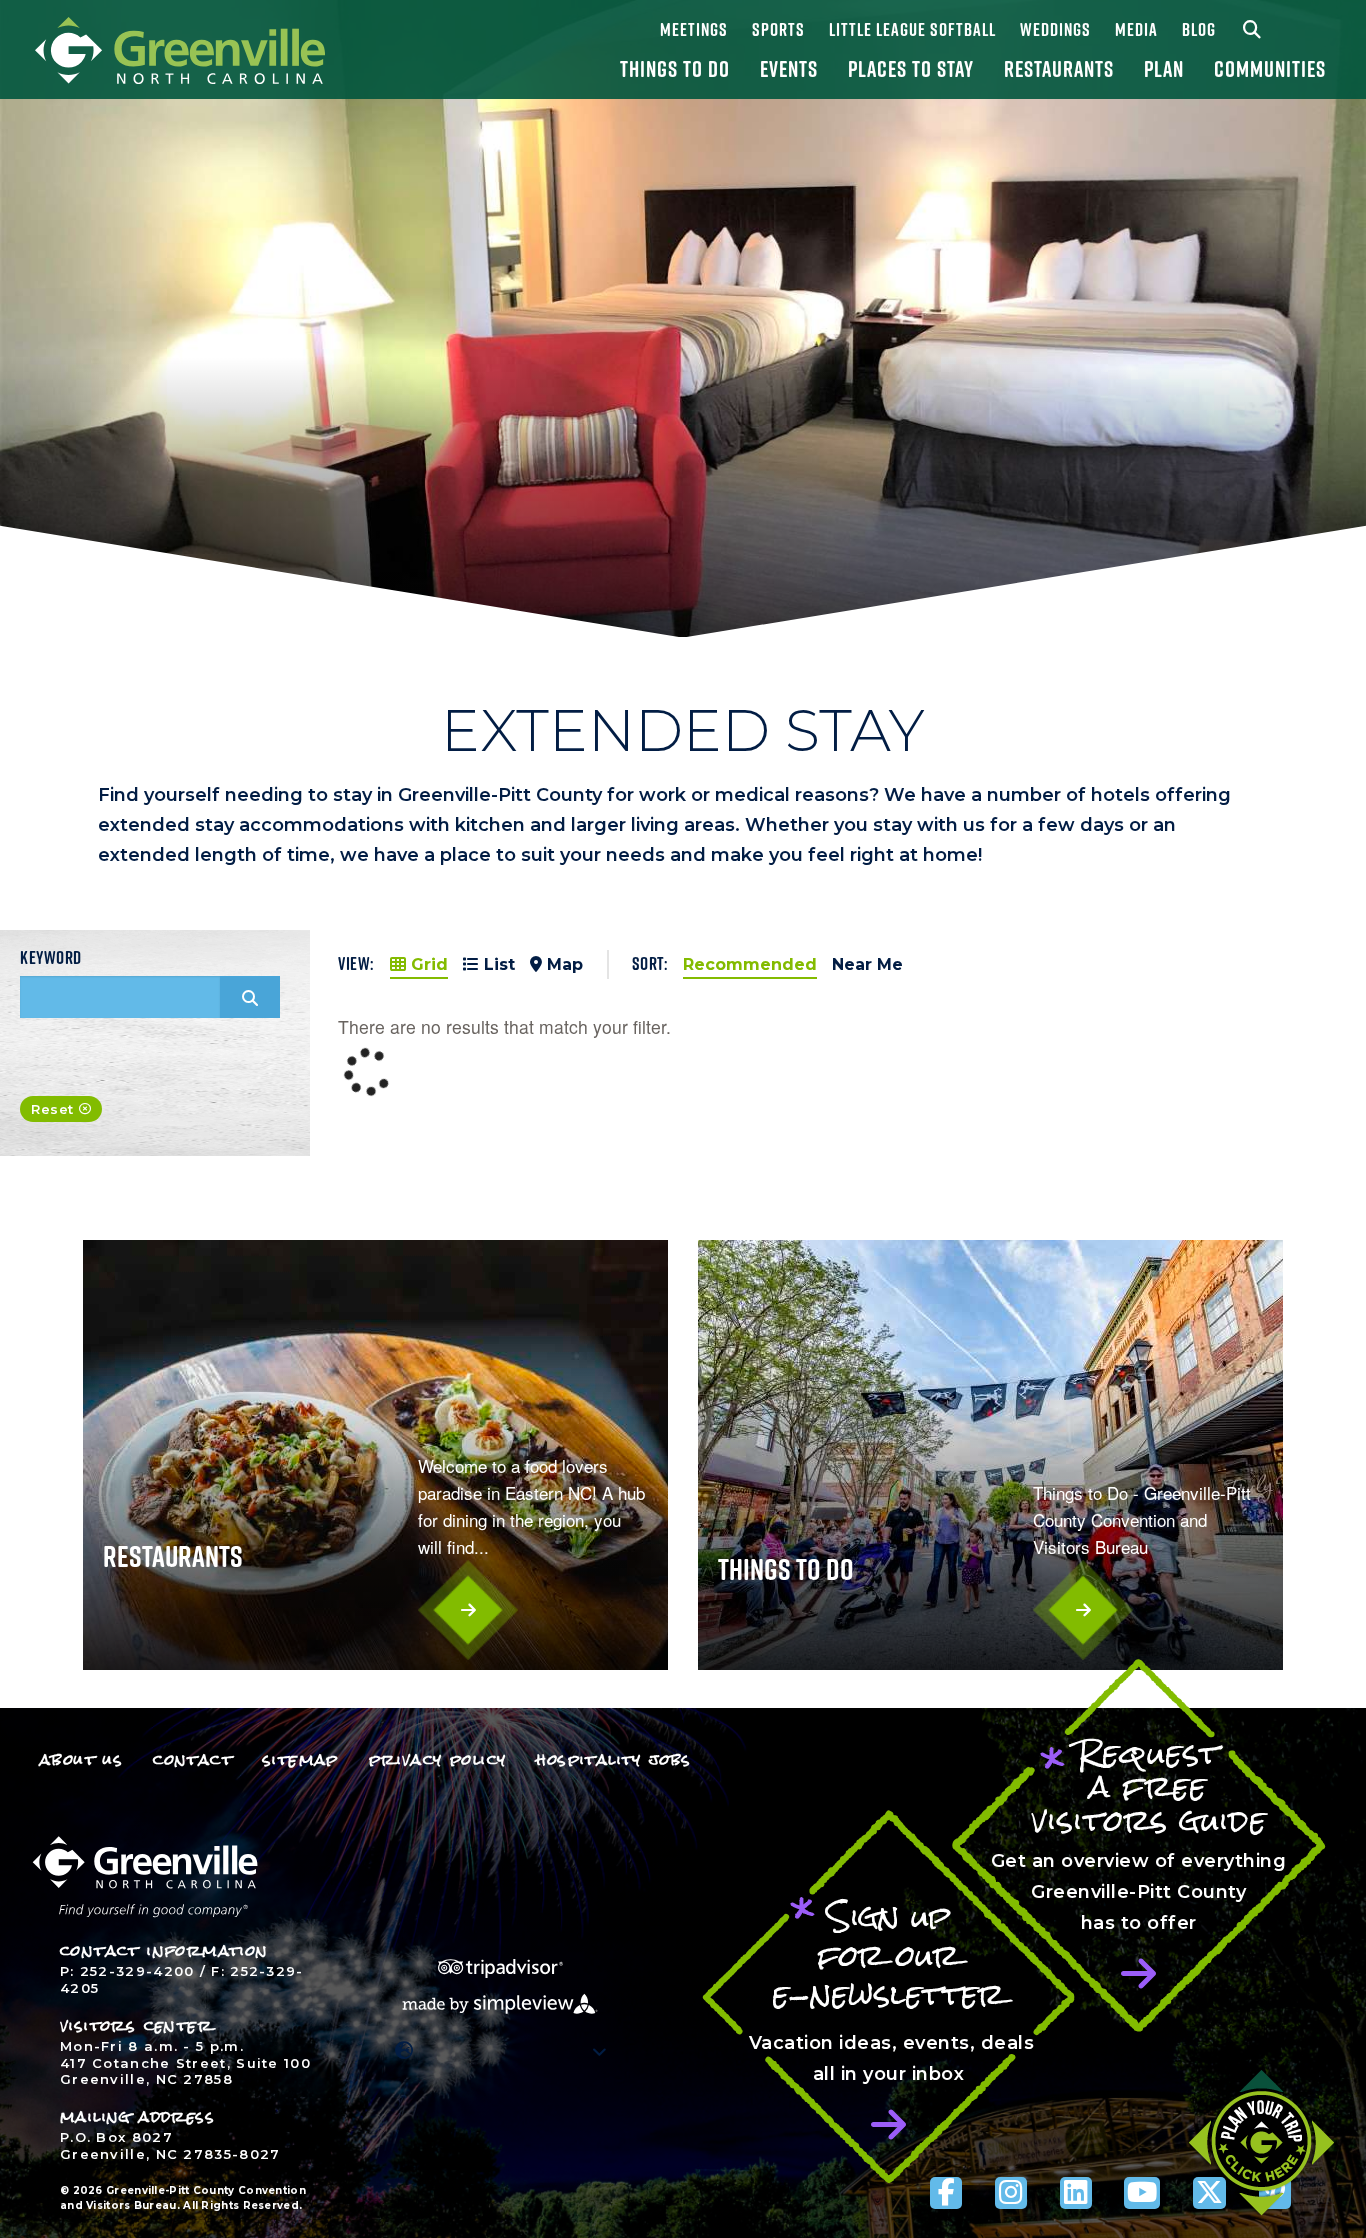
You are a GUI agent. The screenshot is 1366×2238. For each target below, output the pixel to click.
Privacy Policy (438, 1759)
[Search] (250, 997)
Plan (1164, 69)
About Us (81, 1759)
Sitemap (301, 1759)
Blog (1199, 29)
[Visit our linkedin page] (1076, 2193)
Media (1136, 29)
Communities (1270, 69)
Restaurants (1059, 69)
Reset (52, 1109)
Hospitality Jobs (613, 1759)
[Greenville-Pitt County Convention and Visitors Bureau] (180, 48)
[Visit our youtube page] (1142, 2193)
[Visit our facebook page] (946, 2193)
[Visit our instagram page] (1011, 2193)
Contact (193, 1759)
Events (789, 69)
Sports (778, 29)
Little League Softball (912, 29)
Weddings (1055, 29)
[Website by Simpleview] (500, 2003)
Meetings (694, 29)
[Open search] (1254, 29)
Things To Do (675, 69)
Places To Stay (911, 69)
